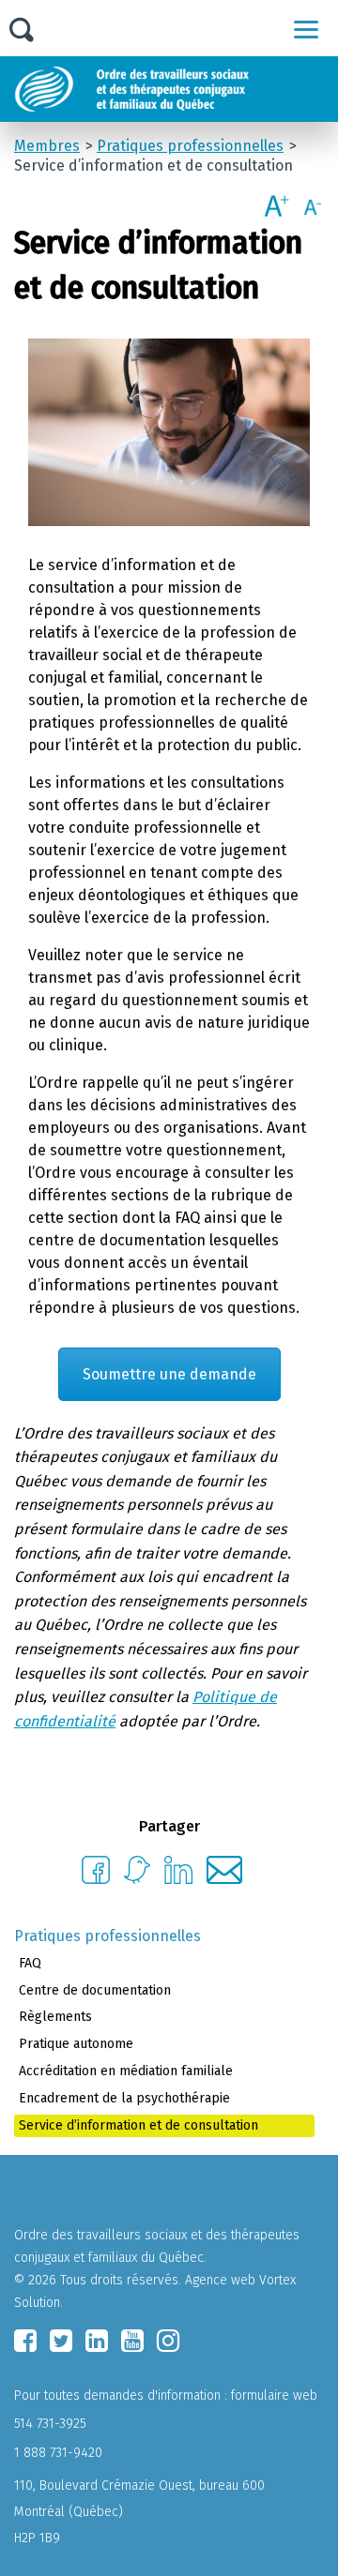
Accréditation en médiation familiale (126, 2071)
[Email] (225, 1879)
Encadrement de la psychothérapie (124, 2098)
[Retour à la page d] (176, 89)
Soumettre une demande (169, 1374)
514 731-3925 (50, 2424)
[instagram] (168, 2341)
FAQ (30, 1963)
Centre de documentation (95, 1990)
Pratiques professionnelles (108, 1936)
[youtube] (132, 2341)
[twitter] (61, 2341)
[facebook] (25, 2341)
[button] (306, 29)
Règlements (55, 2017)
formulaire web (274, 2395)
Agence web (220, 2280)
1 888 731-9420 (58, 2453)
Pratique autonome (76, 2044)
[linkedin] (97, 2341)
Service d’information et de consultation (138, 2125)
